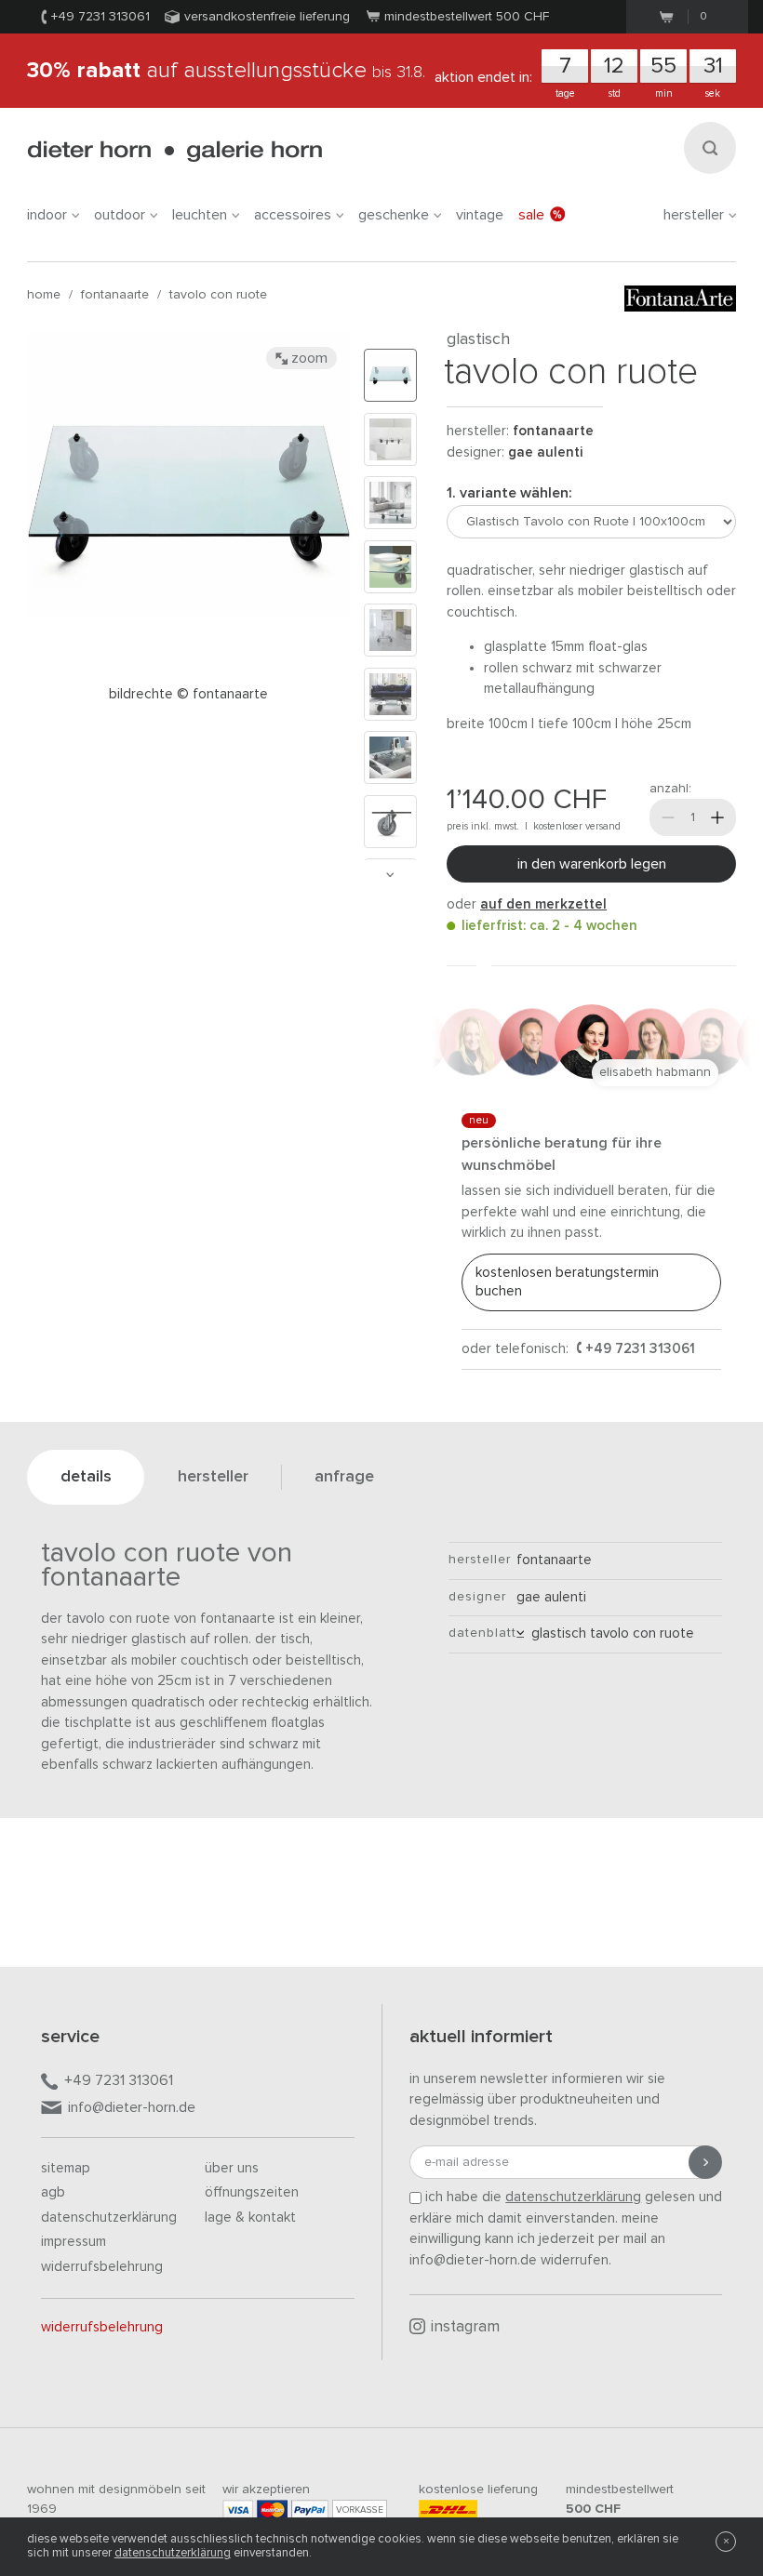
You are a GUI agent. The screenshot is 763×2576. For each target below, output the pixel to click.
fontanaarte (115, 295)
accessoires (293, 215)
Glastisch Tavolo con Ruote (609, 1633)
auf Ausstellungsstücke (226, 71)
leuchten (200, 215)
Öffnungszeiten (252, 2192)
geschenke (394, 215)
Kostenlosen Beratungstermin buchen (567, 1282)
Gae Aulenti (545, 452)
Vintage (480, 215)
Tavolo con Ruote (218, 295)
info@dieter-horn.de (132, 2107)
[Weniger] (668, 817)
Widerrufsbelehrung (102, 2267)
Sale (531, 215)
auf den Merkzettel (543, 904)
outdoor (120, 215)
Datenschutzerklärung (109, 2217)
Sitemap (66, 2168)
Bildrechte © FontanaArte (188, 694)
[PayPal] (310, 2510)
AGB (53, 2192)
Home (44, 295)
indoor (47, 215)
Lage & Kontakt (250, 2217)
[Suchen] (710, 148)
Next (390, 875)
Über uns (232, 2168)
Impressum (74, 2242)
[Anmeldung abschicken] (705, 2162)
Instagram (465, 2327)
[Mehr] (717, 817)
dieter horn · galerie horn (174, 151)
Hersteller (694, 215)
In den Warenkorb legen (592, 864)
